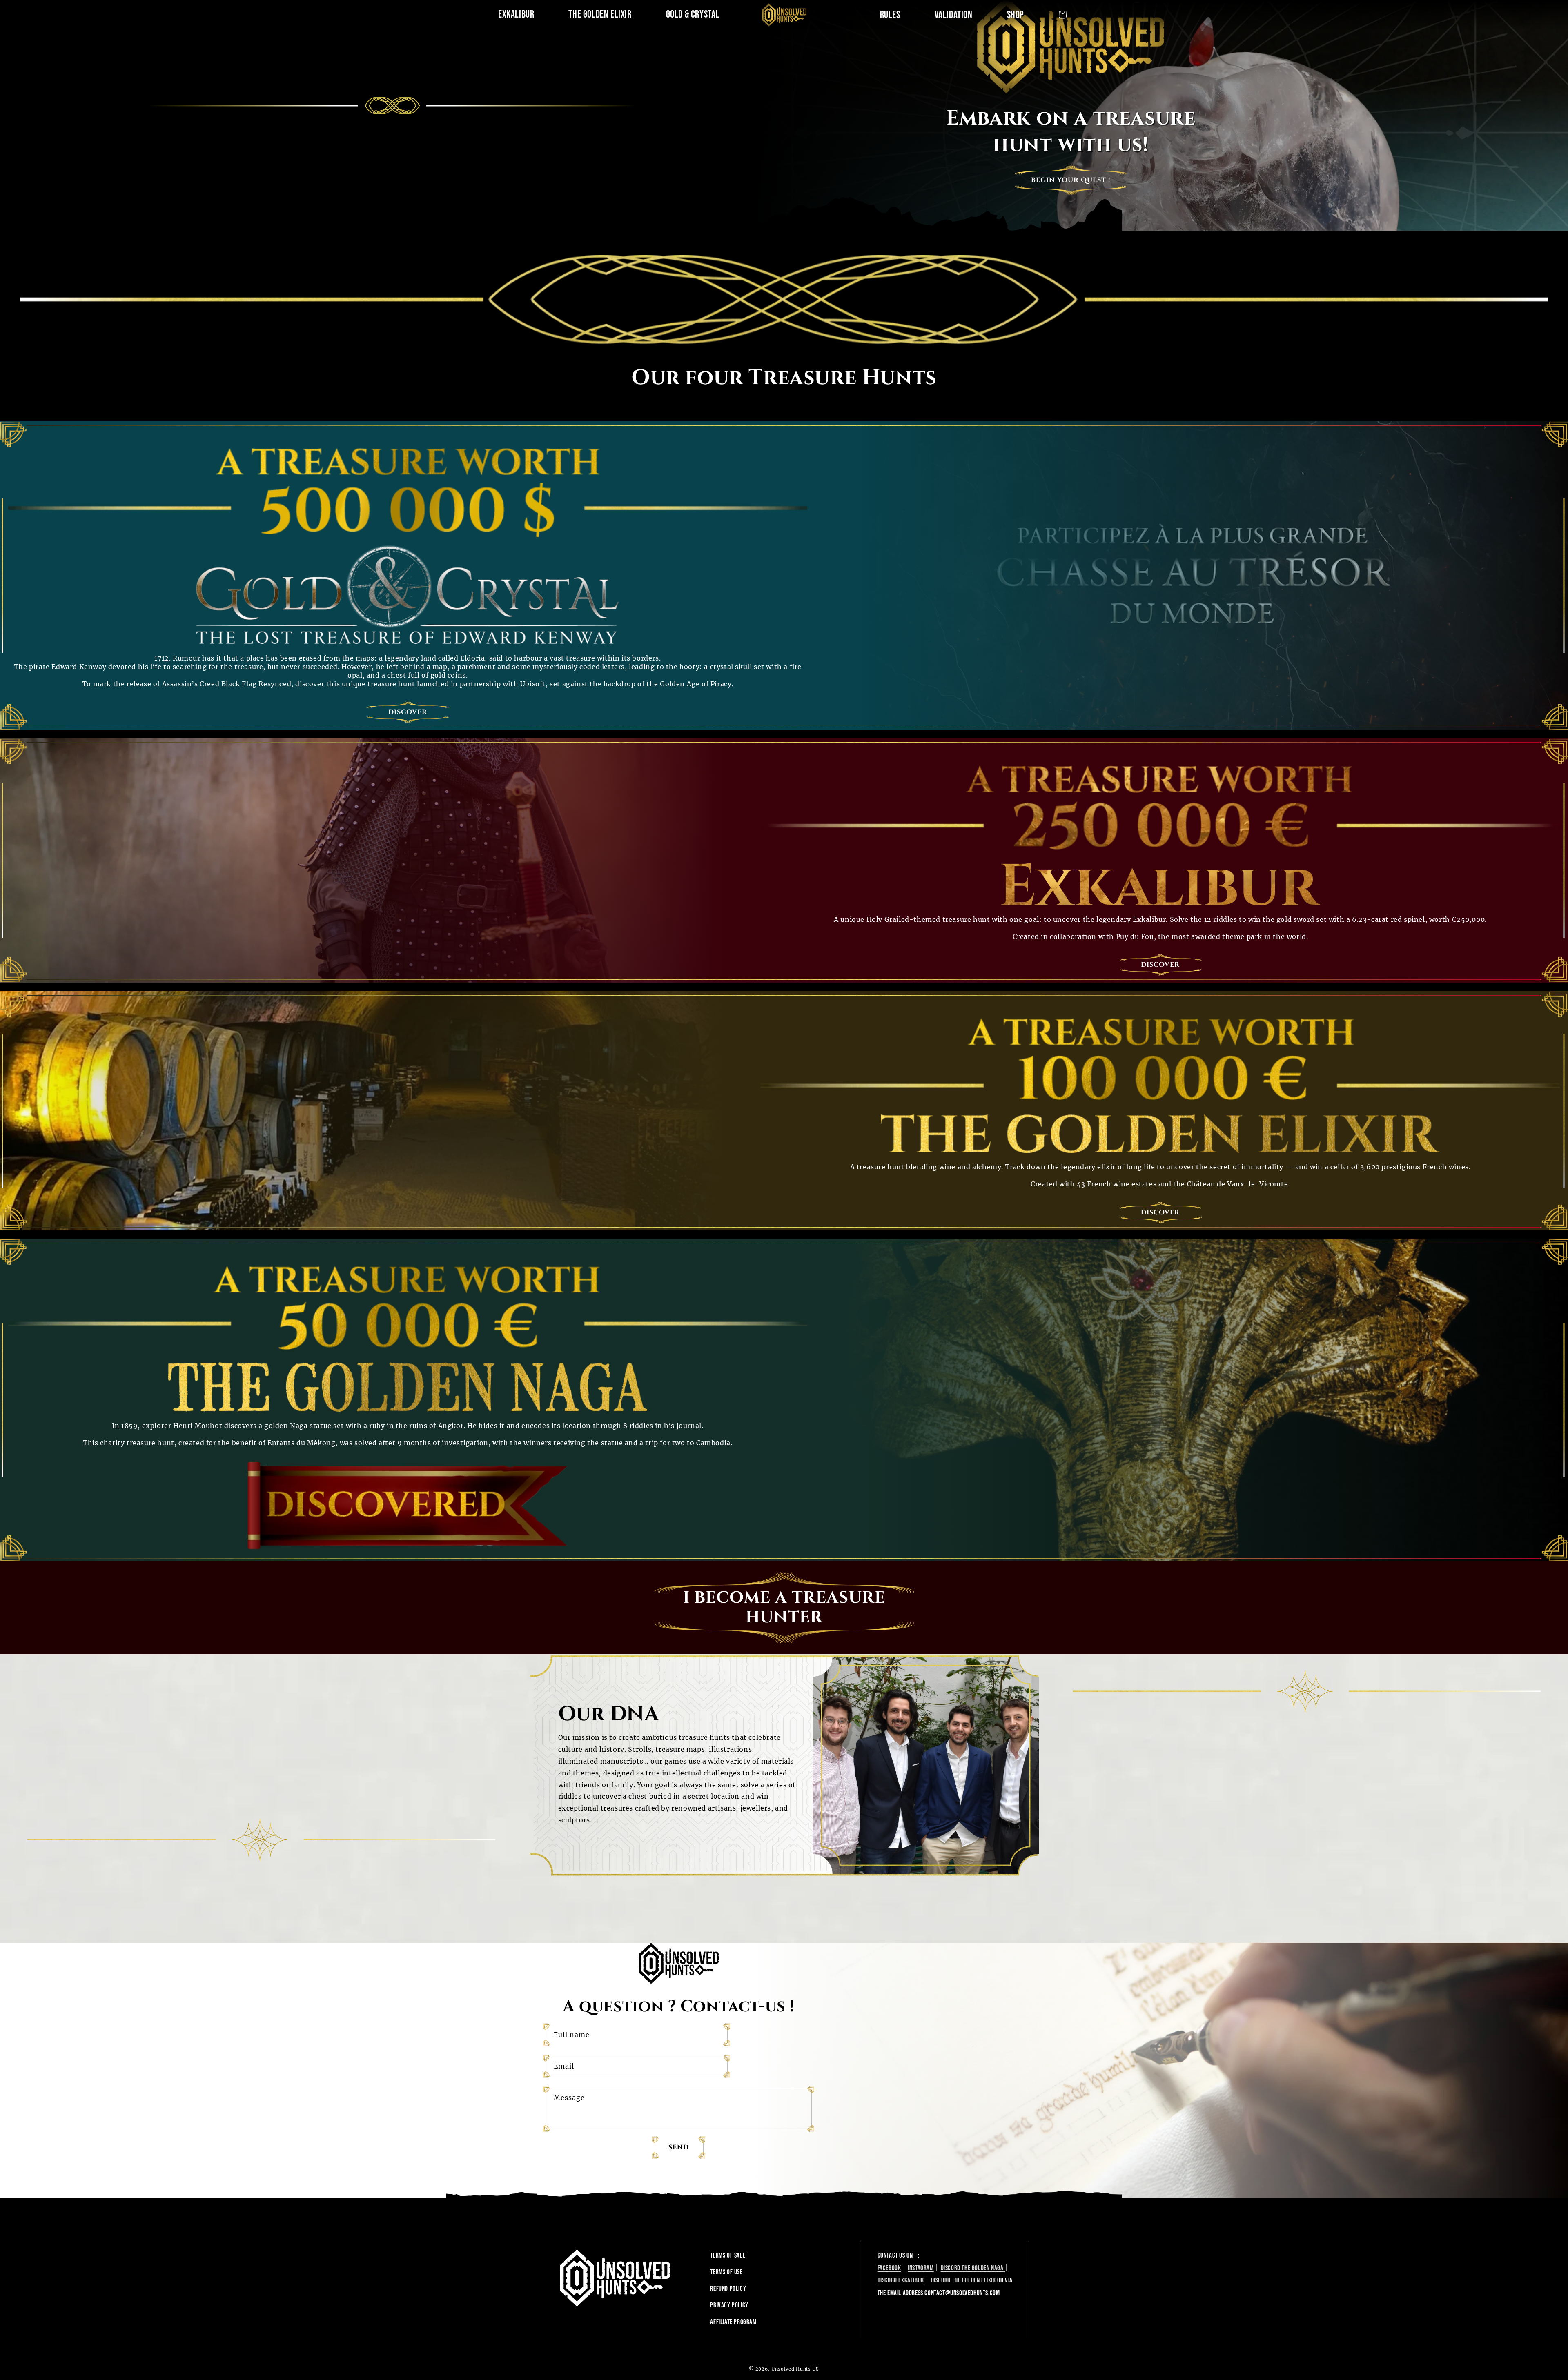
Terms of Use (726, 2272)
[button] (1062, 15)
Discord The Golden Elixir (964, 2280)
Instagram (921, 2268)
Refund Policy (728, 2289)
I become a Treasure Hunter (784, 1608)
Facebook (889, 2268)
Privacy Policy (729, 2305)
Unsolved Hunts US (795, 2369)
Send (679, 2147)
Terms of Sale (728, 2255)
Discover (408, 712)
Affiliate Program (733, 2322)
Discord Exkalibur (901, 2280)
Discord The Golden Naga (973, 2268)
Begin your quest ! (1071, 180)
